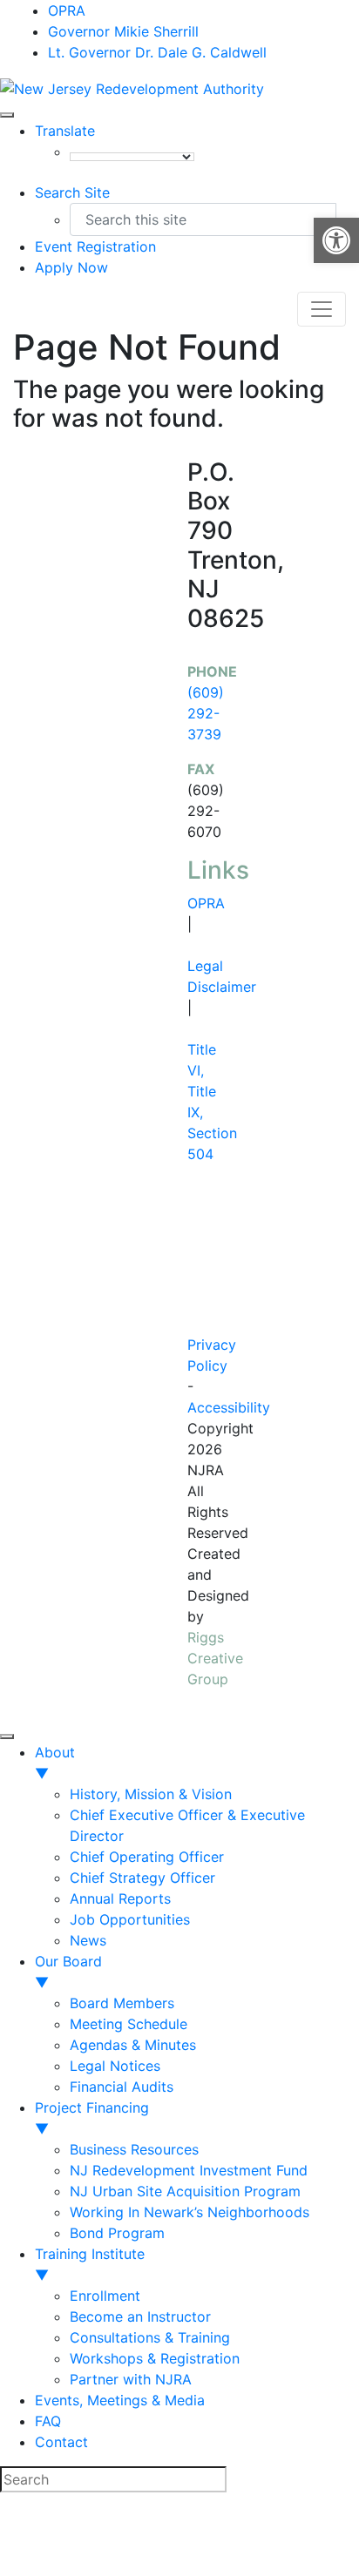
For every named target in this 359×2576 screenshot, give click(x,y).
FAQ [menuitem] (48, 2421)
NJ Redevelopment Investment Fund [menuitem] (189, 2170)
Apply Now (71, 267)
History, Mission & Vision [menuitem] (151, 1794)
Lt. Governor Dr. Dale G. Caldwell (157, 52)
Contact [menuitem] (61, 2442)
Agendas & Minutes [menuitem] (133, 2045)
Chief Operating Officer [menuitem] (147, 1857)
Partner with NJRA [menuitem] (131, 2379)
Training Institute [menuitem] (90, 2264)
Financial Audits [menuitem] (122, 2087)
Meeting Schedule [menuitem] (129, 2024)
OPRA (67, 10)
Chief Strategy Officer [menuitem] (142, 1878)
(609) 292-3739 (206, 713)
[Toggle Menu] (7, 115)
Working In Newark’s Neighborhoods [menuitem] (190, 2212)
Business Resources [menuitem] (134, 2149)
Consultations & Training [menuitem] (150, 2337)
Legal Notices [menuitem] (115, 2066)
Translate (65, 131)
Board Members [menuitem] (122, 2003)
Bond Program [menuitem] (117, 2233)
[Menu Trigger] (7, 1736)
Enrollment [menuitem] (105, 2296)
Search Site (72, 192)
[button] (336, 240)
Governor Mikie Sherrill (123, 31)
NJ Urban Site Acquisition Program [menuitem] (185, 2191)
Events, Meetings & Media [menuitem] (120, 2400)
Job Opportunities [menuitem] (130, 1919)
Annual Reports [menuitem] (120, 1898)
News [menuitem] (88, 1940)
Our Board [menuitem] (68, 1972)
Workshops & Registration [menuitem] (155, 2358)
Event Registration (95, 246)
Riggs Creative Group (215, 1658)
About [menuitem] (55, 1763)
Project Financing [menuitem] (92, 2118)
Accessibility (229, 1407)
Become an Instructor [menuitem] (140, 2316)
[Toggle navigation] (322, 309)
